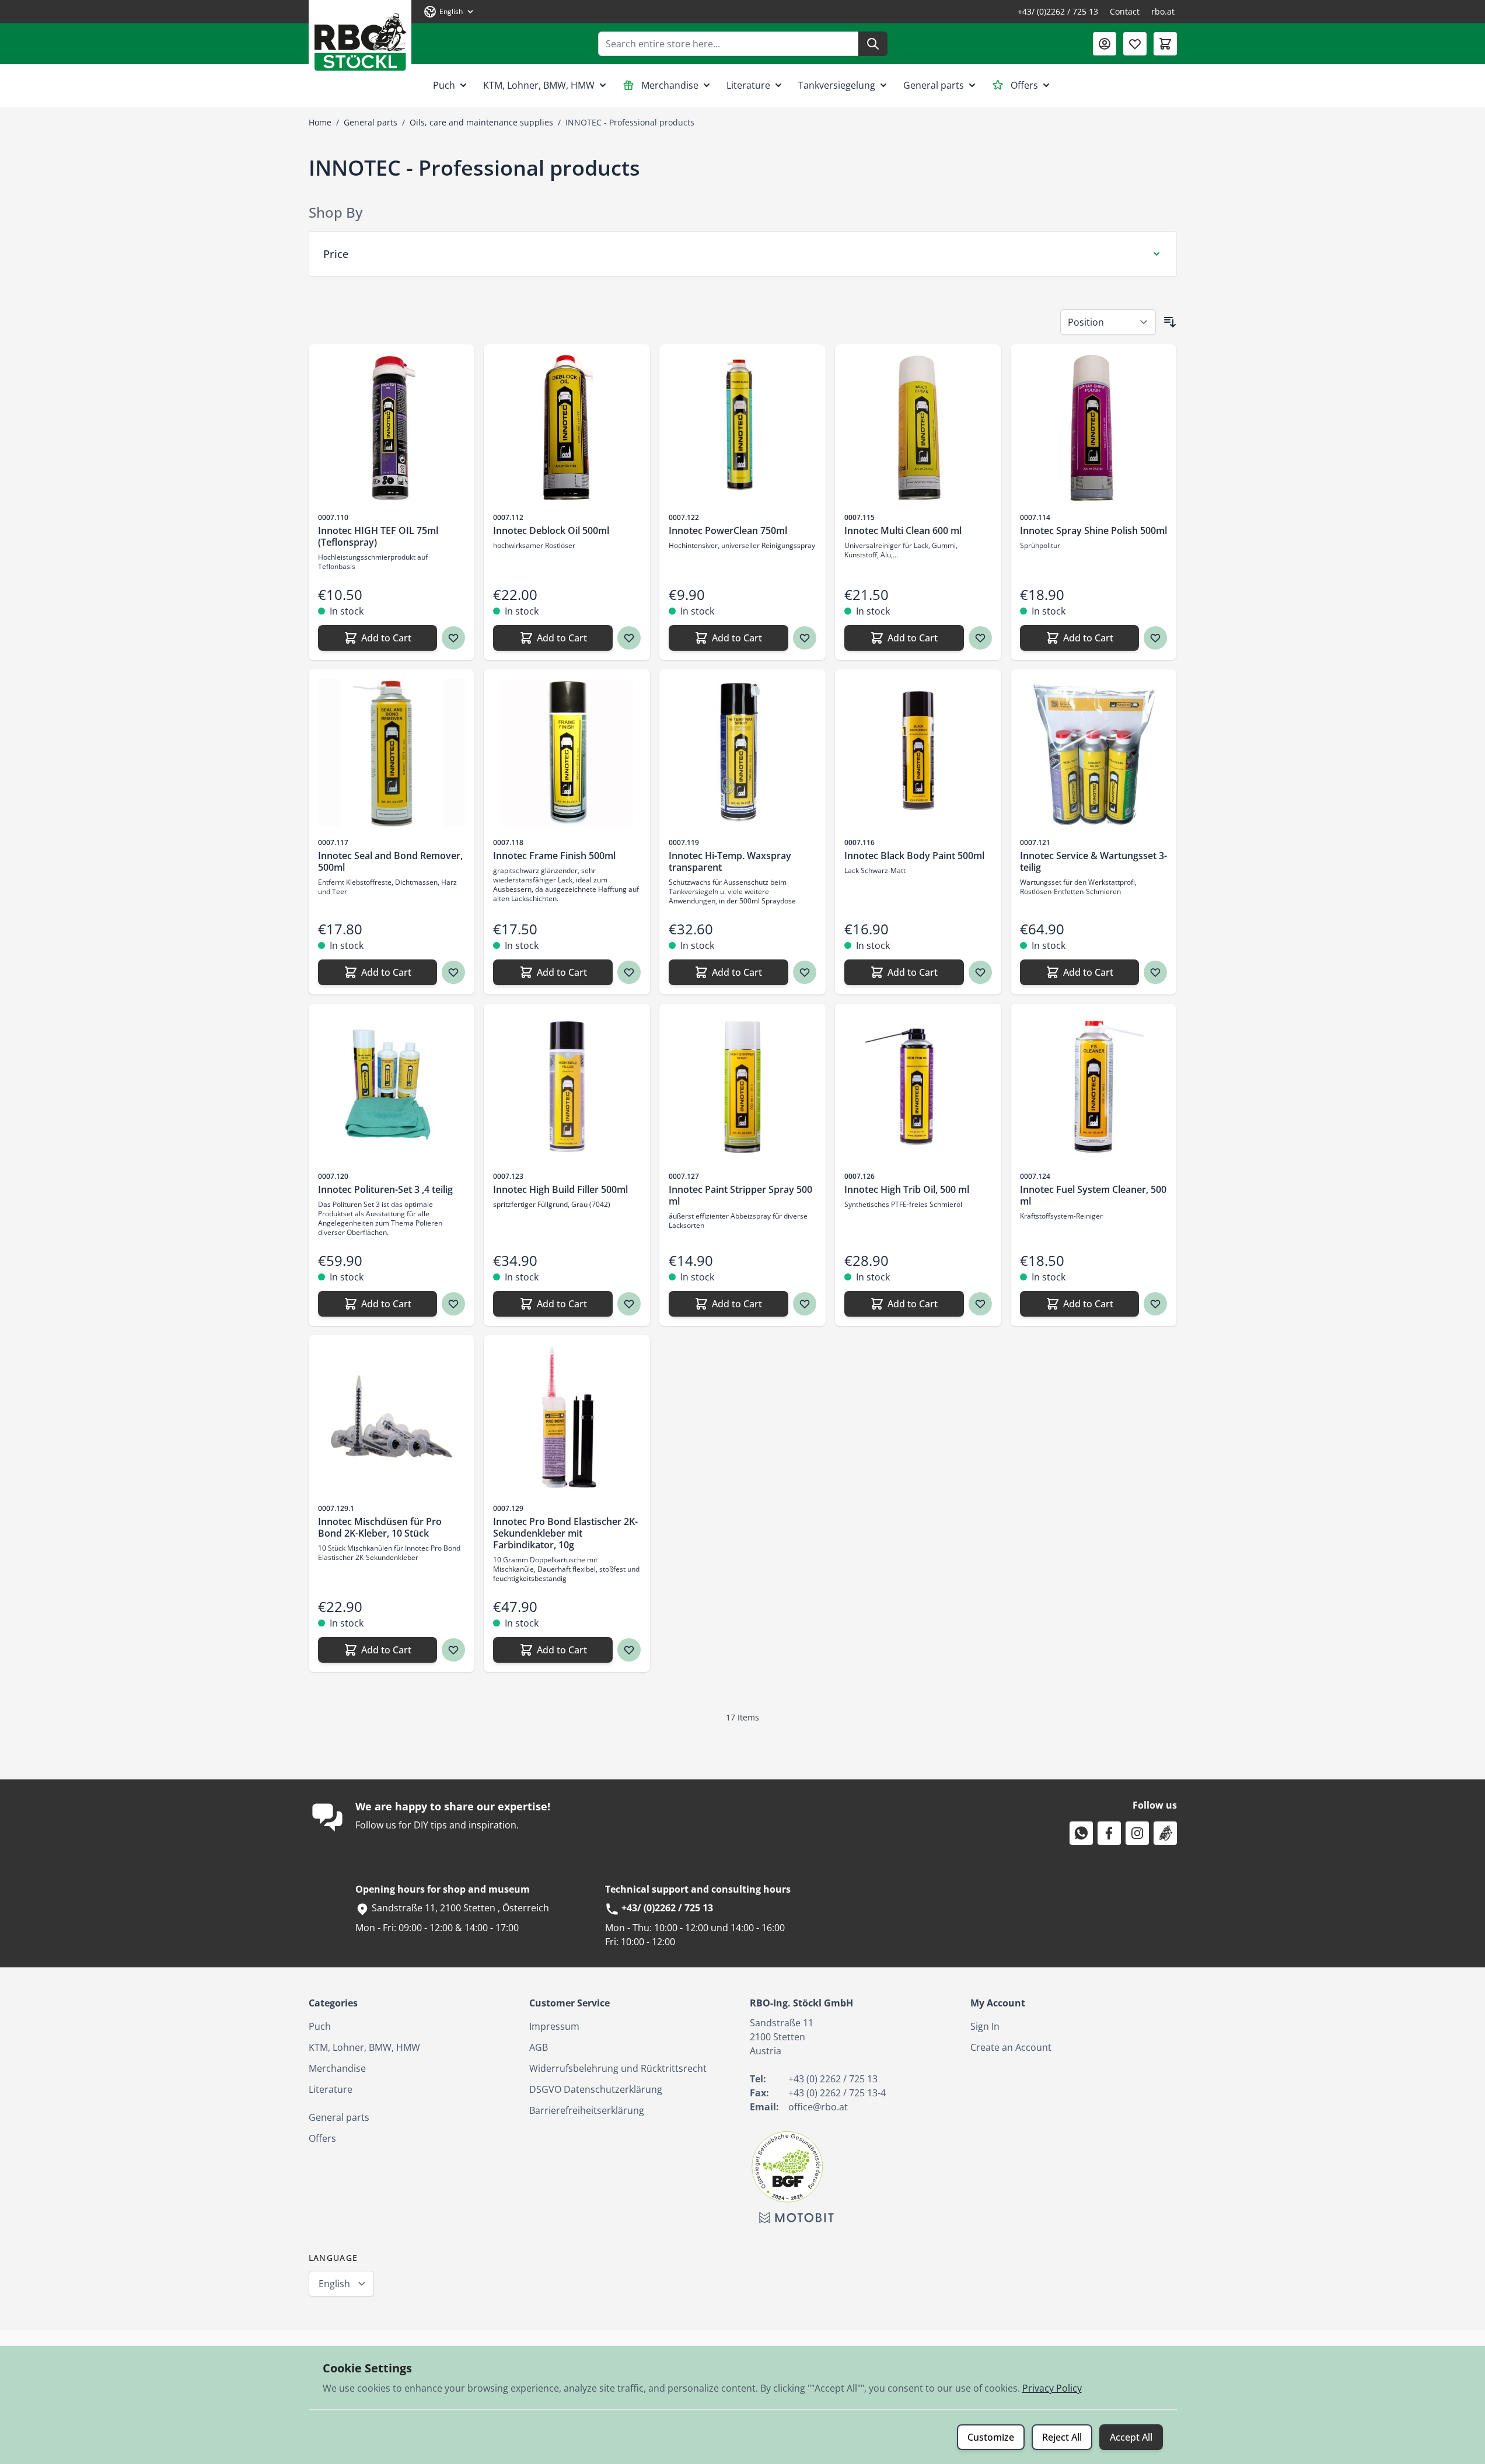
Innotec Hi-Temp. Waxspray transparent (730, 861)
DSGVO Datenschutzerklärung (596, 2089)
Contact (1125, 11)
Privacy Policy (1052, 2388)
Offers (1024, 85)
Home (320, 122)
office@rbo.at (818, 2107)
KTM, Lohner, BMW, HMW (539, 85)
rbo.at (1163, 11)
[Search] (873, 44)
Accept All (1131, 2437)
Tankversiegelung (837, 85)
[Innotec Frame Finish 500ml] (567, 753)
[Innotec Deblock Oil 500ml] (567, 427)
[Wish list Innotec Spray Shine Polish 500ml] (1155, 638)
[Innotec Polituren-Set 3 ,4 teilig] (392, 1087)
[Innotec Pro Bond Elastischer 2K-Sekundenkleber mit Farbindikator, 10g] (567, 1418)
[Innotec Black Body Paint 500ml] (918, 753)
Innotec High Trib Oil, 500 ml (907, 1189)
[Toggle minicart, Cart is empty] (1165, 44)
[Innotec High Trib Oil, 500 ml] (918, 1087)
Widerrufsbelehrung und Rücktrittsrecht (618, 2068)
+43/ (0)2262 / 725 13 (1058, 11)
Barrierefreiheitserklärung (587, 2110)
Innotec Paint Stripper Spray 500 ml (740, 1195)
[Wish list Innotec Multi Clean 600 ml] (980, 638)
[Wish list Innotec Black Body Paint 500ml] (980, 972)
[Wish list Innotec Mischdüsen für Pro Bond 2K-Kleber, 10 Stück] (453, 1650)
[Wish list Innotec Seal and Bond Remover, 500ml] (453, 972)
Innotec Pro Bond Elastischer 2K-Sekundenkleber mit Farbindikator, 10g (565, 1533)
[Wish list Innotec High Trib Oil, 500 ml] (980, 1304)
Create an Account (1011, 2047)
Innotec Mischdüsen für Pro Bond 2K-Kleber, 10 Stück (380, 1527)
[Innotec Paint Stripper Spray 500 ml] (742, 1087)
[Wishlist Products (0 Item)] (1135, 44)
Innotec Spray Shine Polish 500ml (1093, 531)
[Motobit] (796, 2218)
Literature (748, 85)
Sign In (985, 2026)
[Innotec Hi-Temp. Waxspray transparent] (742, 753)
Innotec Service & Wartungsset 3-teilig (1093, 861)
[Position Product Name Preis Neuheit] (1108, 322)
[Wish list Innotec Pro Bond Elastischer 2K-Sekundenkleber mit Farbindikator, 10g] (629, 1650)
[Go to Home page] (360, 38)
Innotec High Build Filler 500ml (560, 1189)
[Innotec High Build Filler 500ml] (567, 1087)
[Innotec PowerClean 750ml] (742, 427)
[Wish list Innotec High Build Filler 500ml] (629, 1304)
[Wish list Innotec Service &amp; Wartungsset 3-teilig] (1155, 972)
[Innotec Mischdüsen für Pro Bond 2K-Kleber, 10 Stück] (392, 1418)
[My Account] (1105, 44)
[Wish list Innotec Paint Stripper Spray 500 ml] (805, 1304)
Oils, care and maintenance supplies (481, 122)
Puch (444, 85)
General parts (934, 85)
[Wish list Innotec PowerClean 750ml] (805, 638)
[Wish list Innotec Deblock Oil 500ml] (629, 638)
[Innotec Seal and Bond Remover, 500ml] (392, 753)
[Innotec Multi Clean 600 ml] (918, 427)
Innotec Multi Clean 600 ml (903, 531)
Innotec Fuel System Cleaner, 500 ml (1093, 1195)
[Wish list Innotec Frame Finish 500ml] (629, 972)
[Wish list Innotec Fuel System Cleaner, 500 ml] (1155, 1304)
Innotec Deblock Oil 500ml (551, 531)
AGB (539, 2047)
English (334, 2284)
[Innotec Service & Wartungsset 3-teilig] (1094, 753)
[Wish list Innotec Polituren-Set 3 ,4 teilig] (453, 1304)
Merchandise (670, 85)
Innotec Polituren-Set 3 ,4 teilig (385, 1189)
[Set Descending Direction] (1170, 322)
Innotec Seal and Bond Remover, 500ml (390, 861)
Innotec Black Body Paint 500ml (914, 856)
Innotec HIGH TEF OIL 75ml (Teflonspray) (378, 536)
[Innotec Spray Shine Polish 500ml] (1094, 427)
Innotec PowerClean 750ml (728, 531)
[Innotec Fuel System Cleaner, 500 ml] (1094, 1087)
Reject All (1062, 2437)
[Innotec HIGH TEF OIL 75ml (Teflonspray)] (392, 427)
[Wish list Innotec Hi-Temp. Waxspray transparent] (805, 972)
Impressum (554, 2026)
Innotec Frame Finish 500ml (554, 856)
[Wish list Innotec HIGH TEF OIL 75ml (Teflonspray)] (453, 638)
